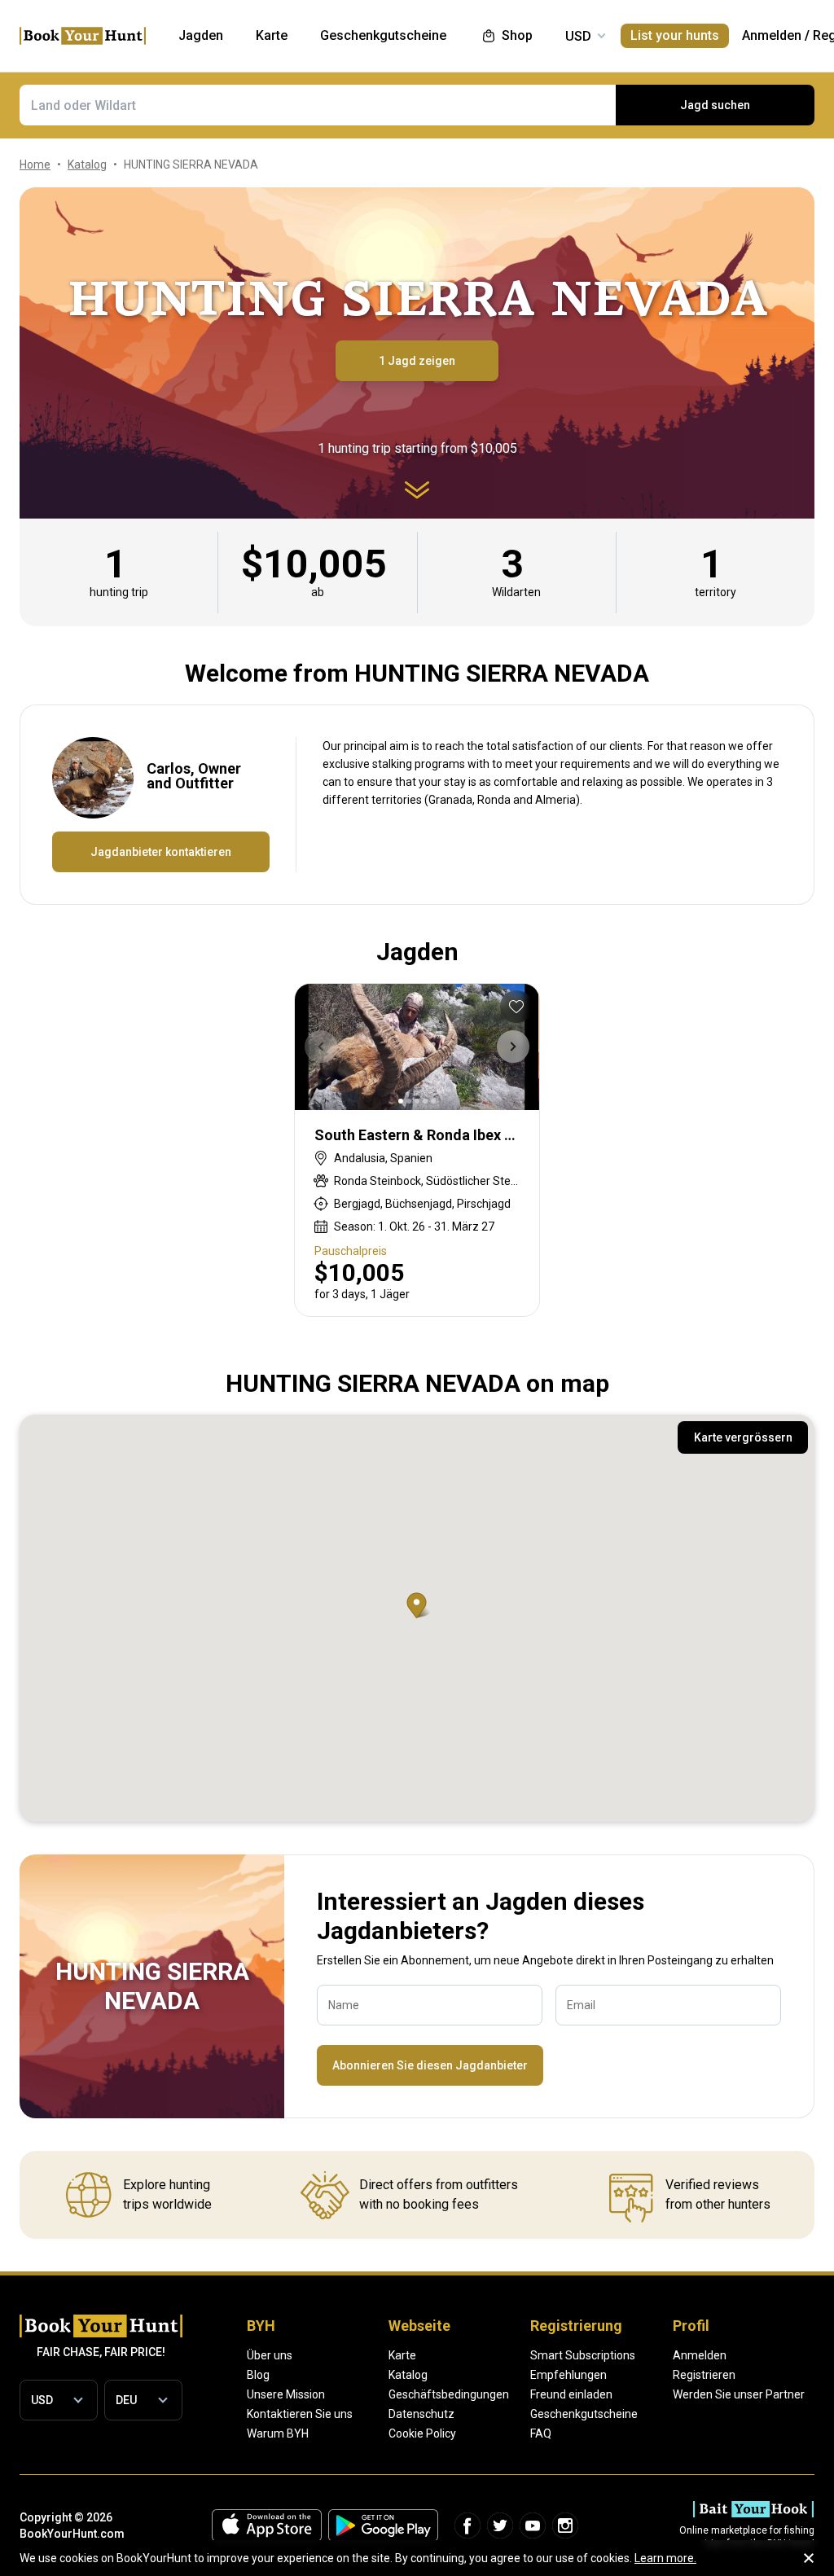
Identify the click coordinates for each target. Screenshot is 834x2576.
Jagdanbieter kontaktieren (161, 852)
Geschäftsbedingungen (449, 2394)
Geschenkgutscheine (584, 2414)
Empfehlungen (568, 2375)
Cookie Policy (422, 2433)
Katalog (408, 2375)
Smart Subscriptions (583, 2355)
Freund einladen (571, 2394)
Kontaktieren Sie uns (300, 2414)
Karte (402, 2355)
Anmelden (772, 35)
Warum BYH (278, 2433)
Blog (258, 2375)
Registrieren (704, 2375)
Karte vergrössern (743, 1437)
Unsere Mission (286, 2394)
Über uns (270, 2355)
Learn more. (665, 2558)
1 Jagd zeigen (417, 361)
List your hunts (675, 35)
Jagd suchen (715, 105)
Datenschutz (421, 2414)
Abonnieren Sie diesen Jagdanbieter (430, 2065)
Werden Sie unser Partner (739, 2394)
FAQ (541, 2433)
